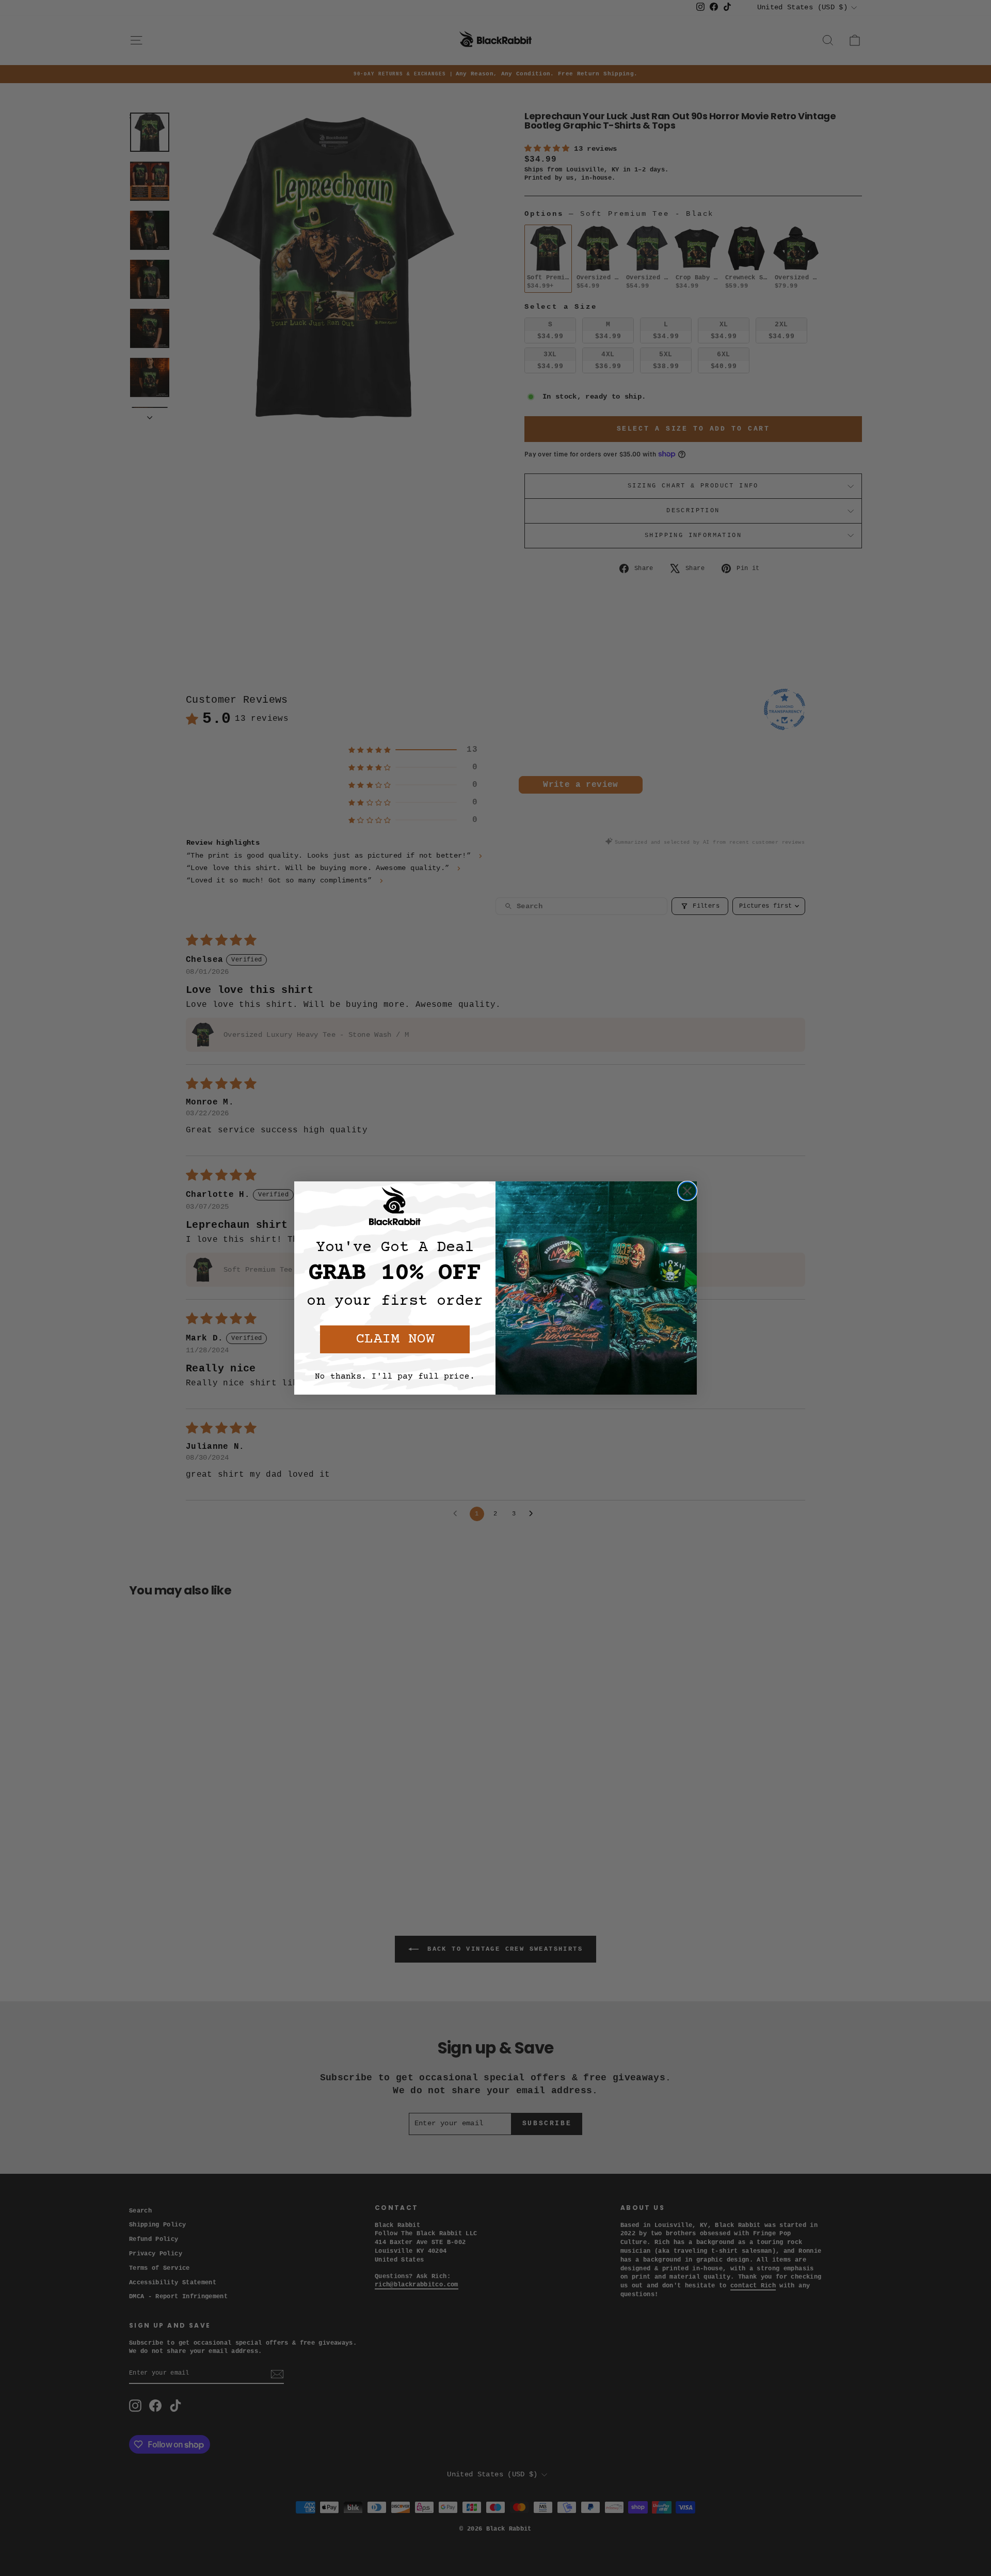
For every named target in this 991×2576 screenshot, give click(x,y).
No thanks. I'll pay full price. (395, 1377)
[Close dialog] (687, 1191)
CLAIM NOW (395, 1339)
